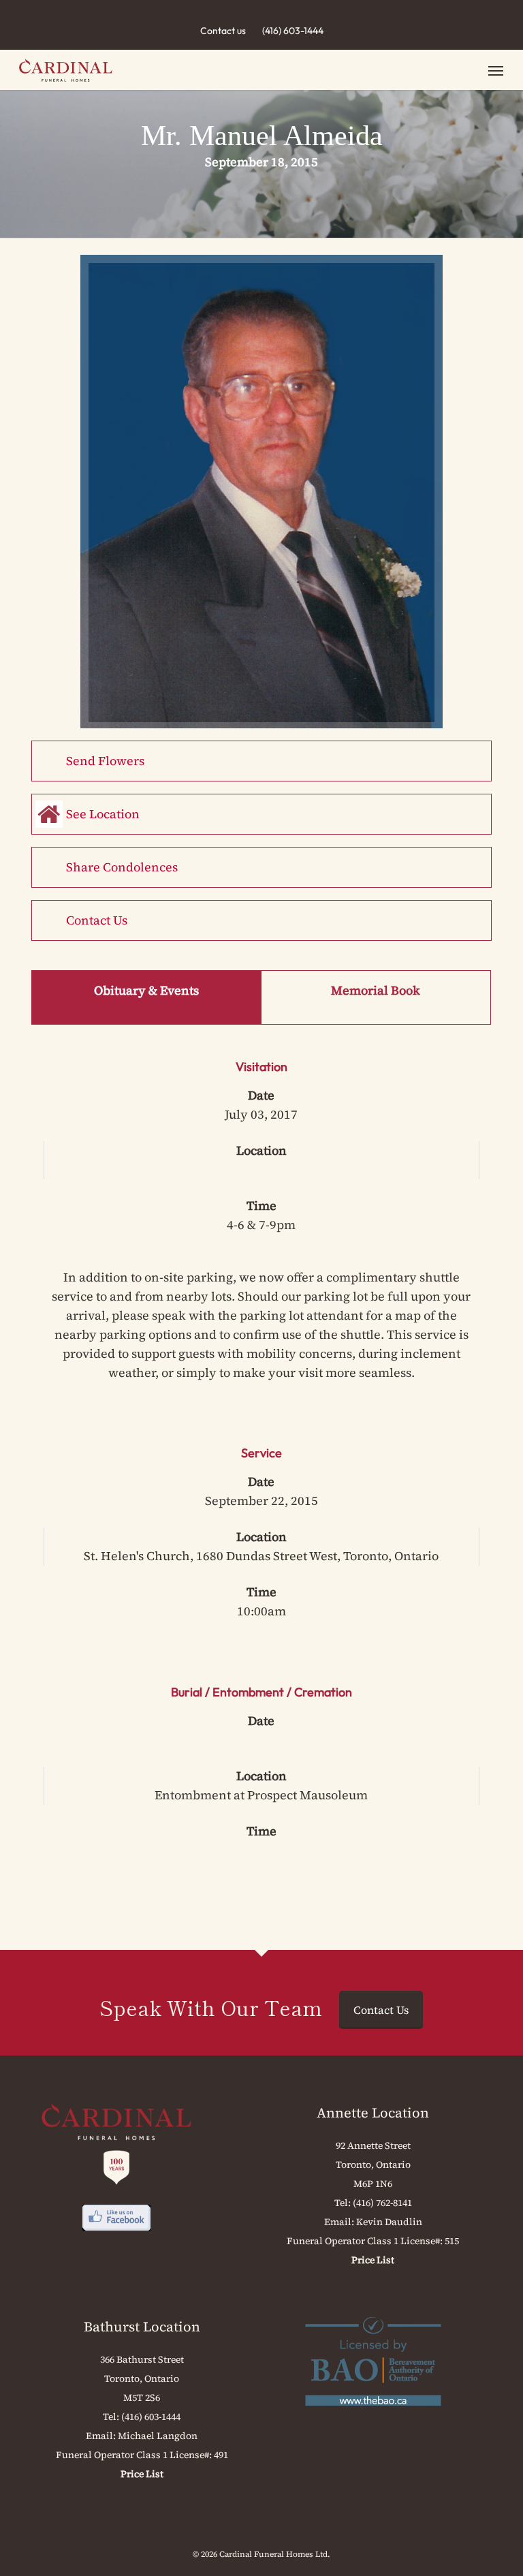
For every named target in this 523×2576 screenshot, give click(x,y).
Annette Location (373, 2113)
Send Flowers (105, 761)
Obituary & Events (146, 990)
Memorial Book (376, 990)
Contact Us (97, 920)
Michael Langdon (158, 2436)
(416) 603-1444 (293, 31)
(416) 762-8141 (382, 2203)
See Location (103, 814)
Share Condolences (122, 867)
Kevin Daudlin (389, 2222)
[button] (496, 70)
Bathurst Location (142, 2327)
